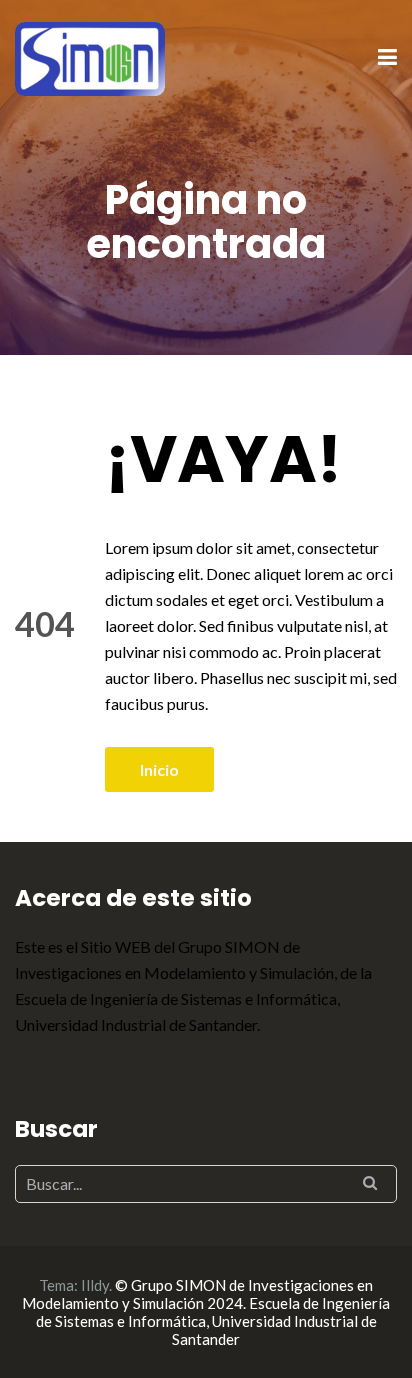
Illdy (95, 1285)
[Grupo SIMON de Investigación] (90, 56)
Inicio (159, 769)
